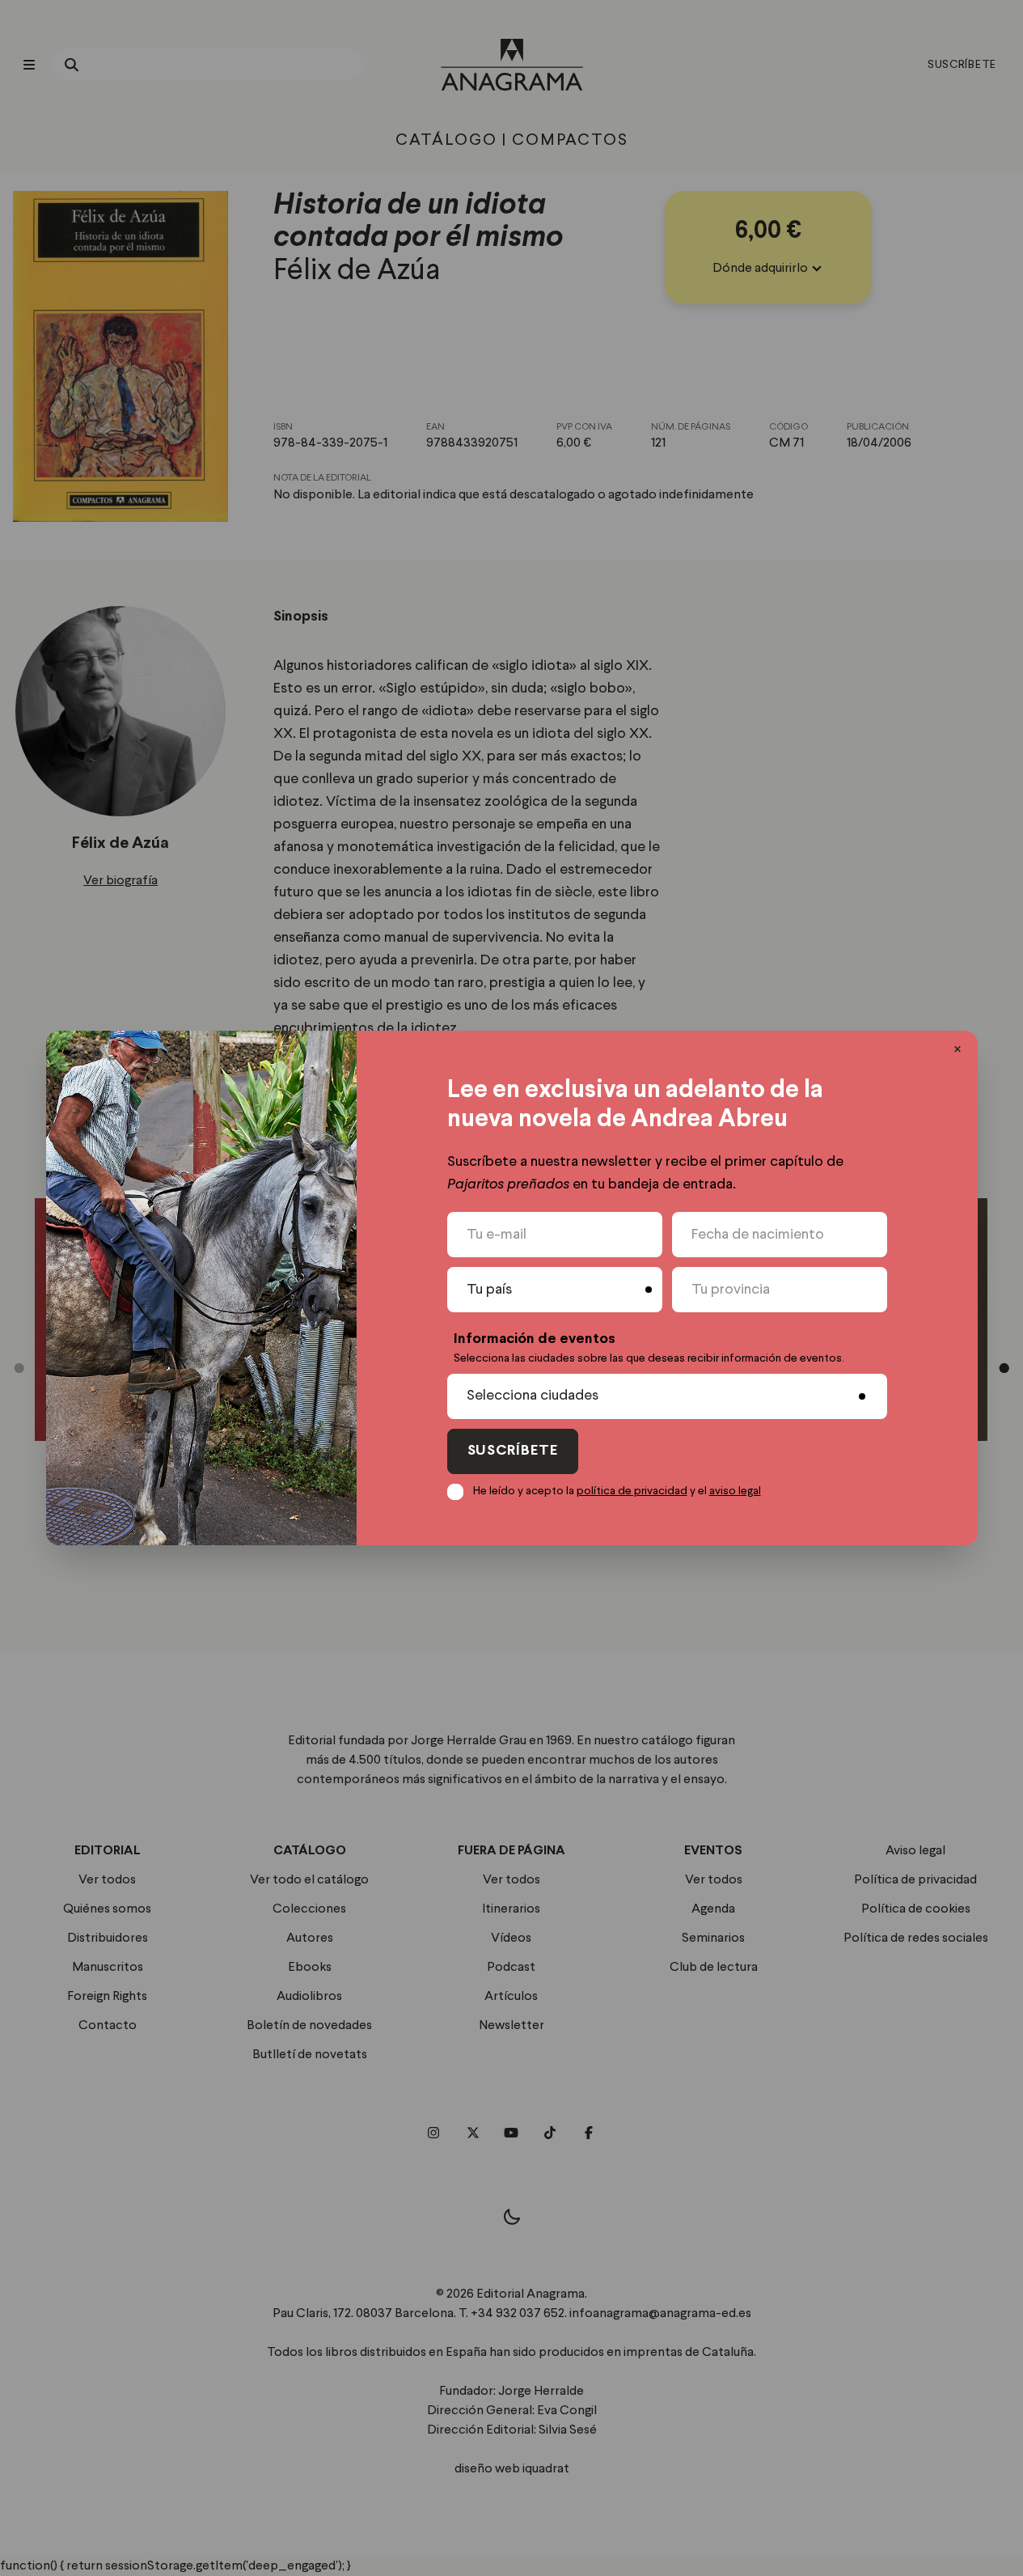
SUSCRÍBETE (513, 1451)
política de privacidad (632, 1491)
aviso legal (735, 1491)
